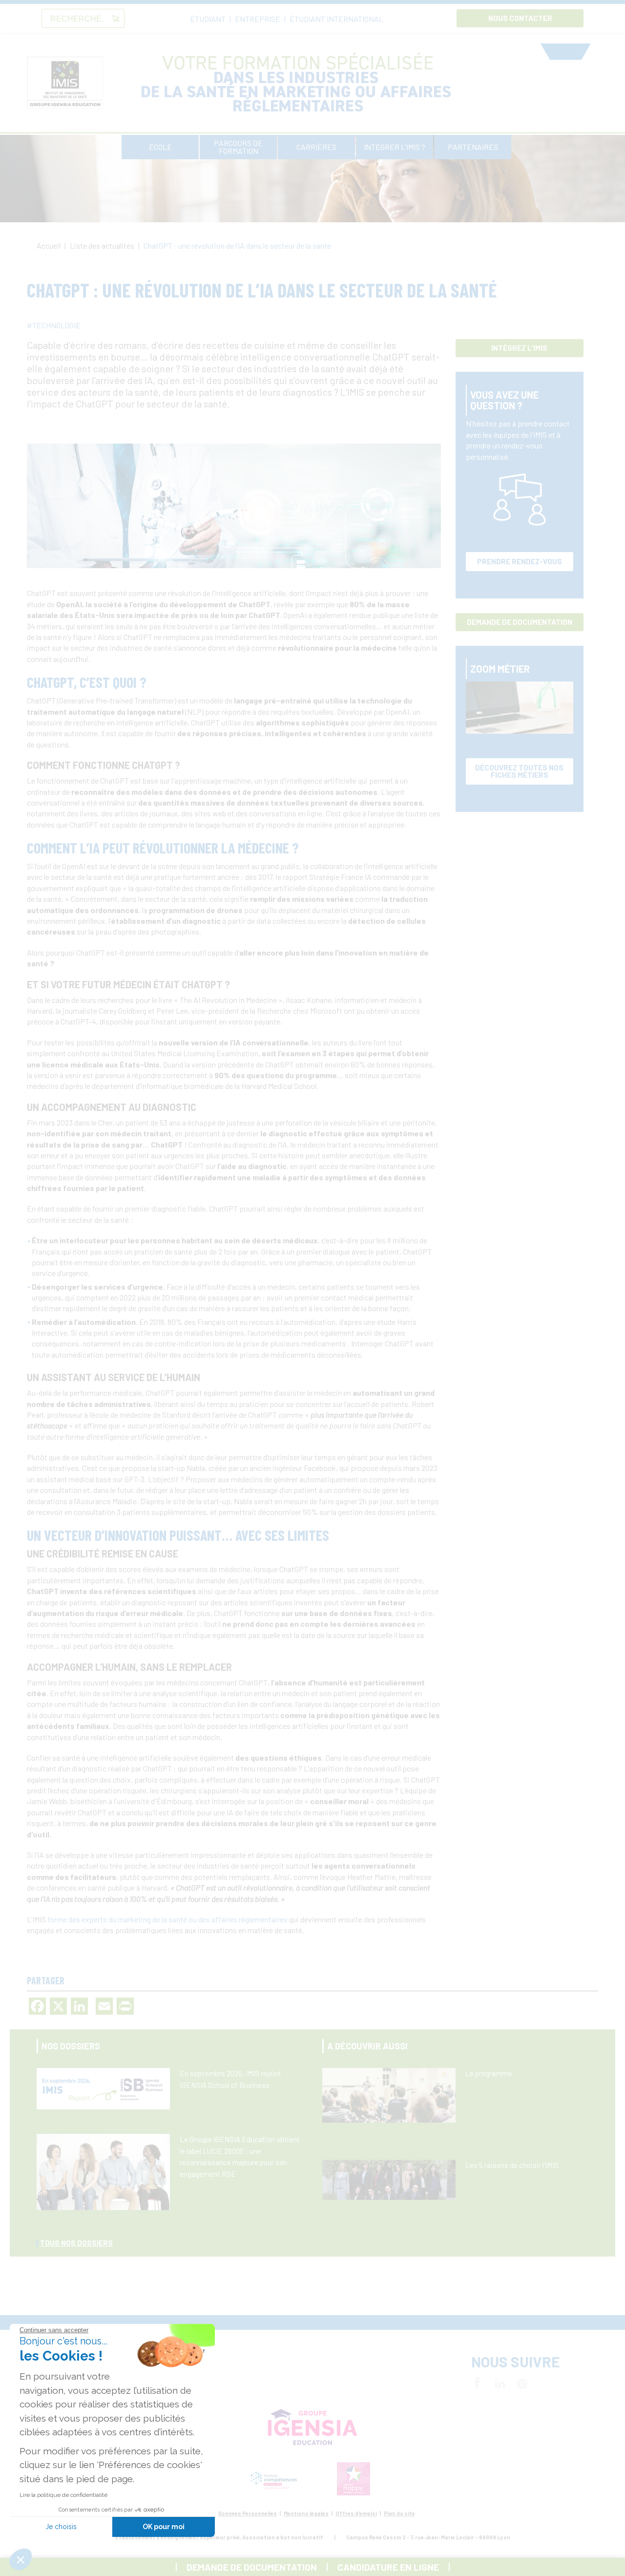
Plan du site (399, 2513)
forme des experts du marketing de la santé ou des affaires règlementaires (167, 1919)
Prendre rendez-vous (520, 561)
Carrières (316, 147)
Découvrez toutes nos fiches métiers (519, 771)
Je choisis (61, 2527)
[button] (21, 2559)
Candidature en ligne (388, 2567)
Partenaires (473, 147)
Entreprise (258, 19)
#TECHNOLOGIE (54, 325)
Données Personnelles (248, 2513)
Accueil (49, 245)
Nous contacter (520, 18)
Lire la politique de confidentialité (63, 2495)
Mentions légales (306, 2513)
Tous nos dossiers (76, 2243)
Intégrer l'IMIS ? (395, 147)
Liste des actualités (103, 245)
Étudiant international (336, 19)
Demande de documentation (520, 622)
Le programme (489, 2073)
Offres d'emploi (356, 2513)
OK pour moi (164, 2527)
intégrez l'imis (519, 348)
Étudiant (208, 19)
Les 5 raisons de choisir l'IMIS (512, 2165)
